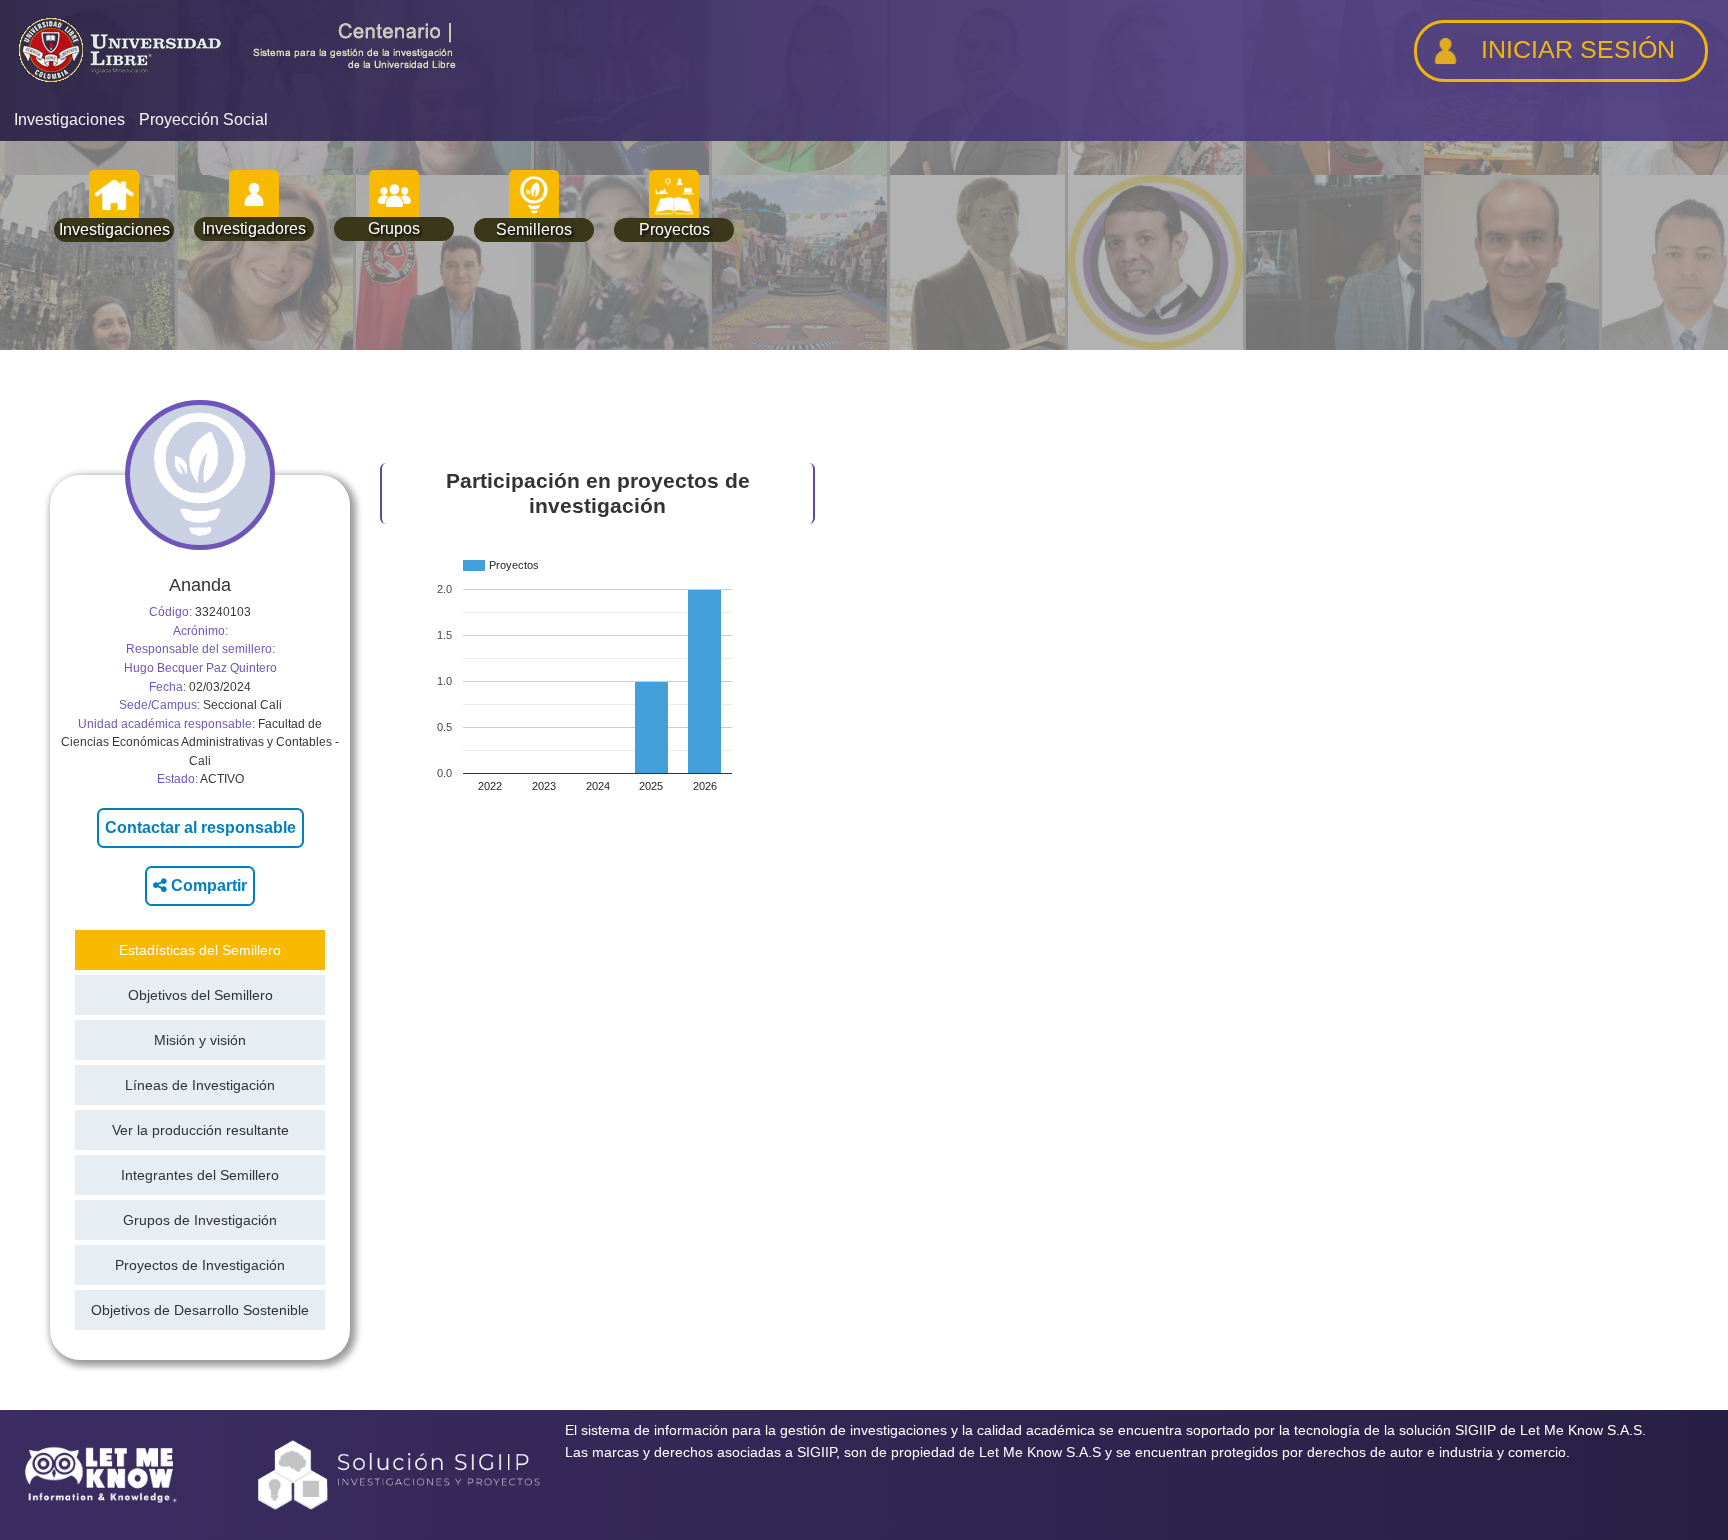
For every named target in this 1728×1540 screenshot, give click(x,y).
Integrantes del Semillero (200, 1175)
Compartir (207, 885)
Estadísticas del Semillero (200, 950)
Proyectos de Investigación (200, 1265)
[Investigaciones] (114, 195)
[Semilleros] (534, 195)
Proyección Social (203, 119)
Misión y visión (200, 1040)
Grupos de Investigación (200, 1220)
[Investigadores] (254, 194)
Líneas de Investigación (200, 1085)
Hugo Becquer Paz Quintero (200, 668)
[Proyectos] (674, 195)
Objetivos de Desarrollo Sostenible (200, 1310)
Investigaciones (69, 119)
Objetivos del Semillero (200, 995)
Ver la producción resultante (200, 1130)
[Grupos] (394, 194)
